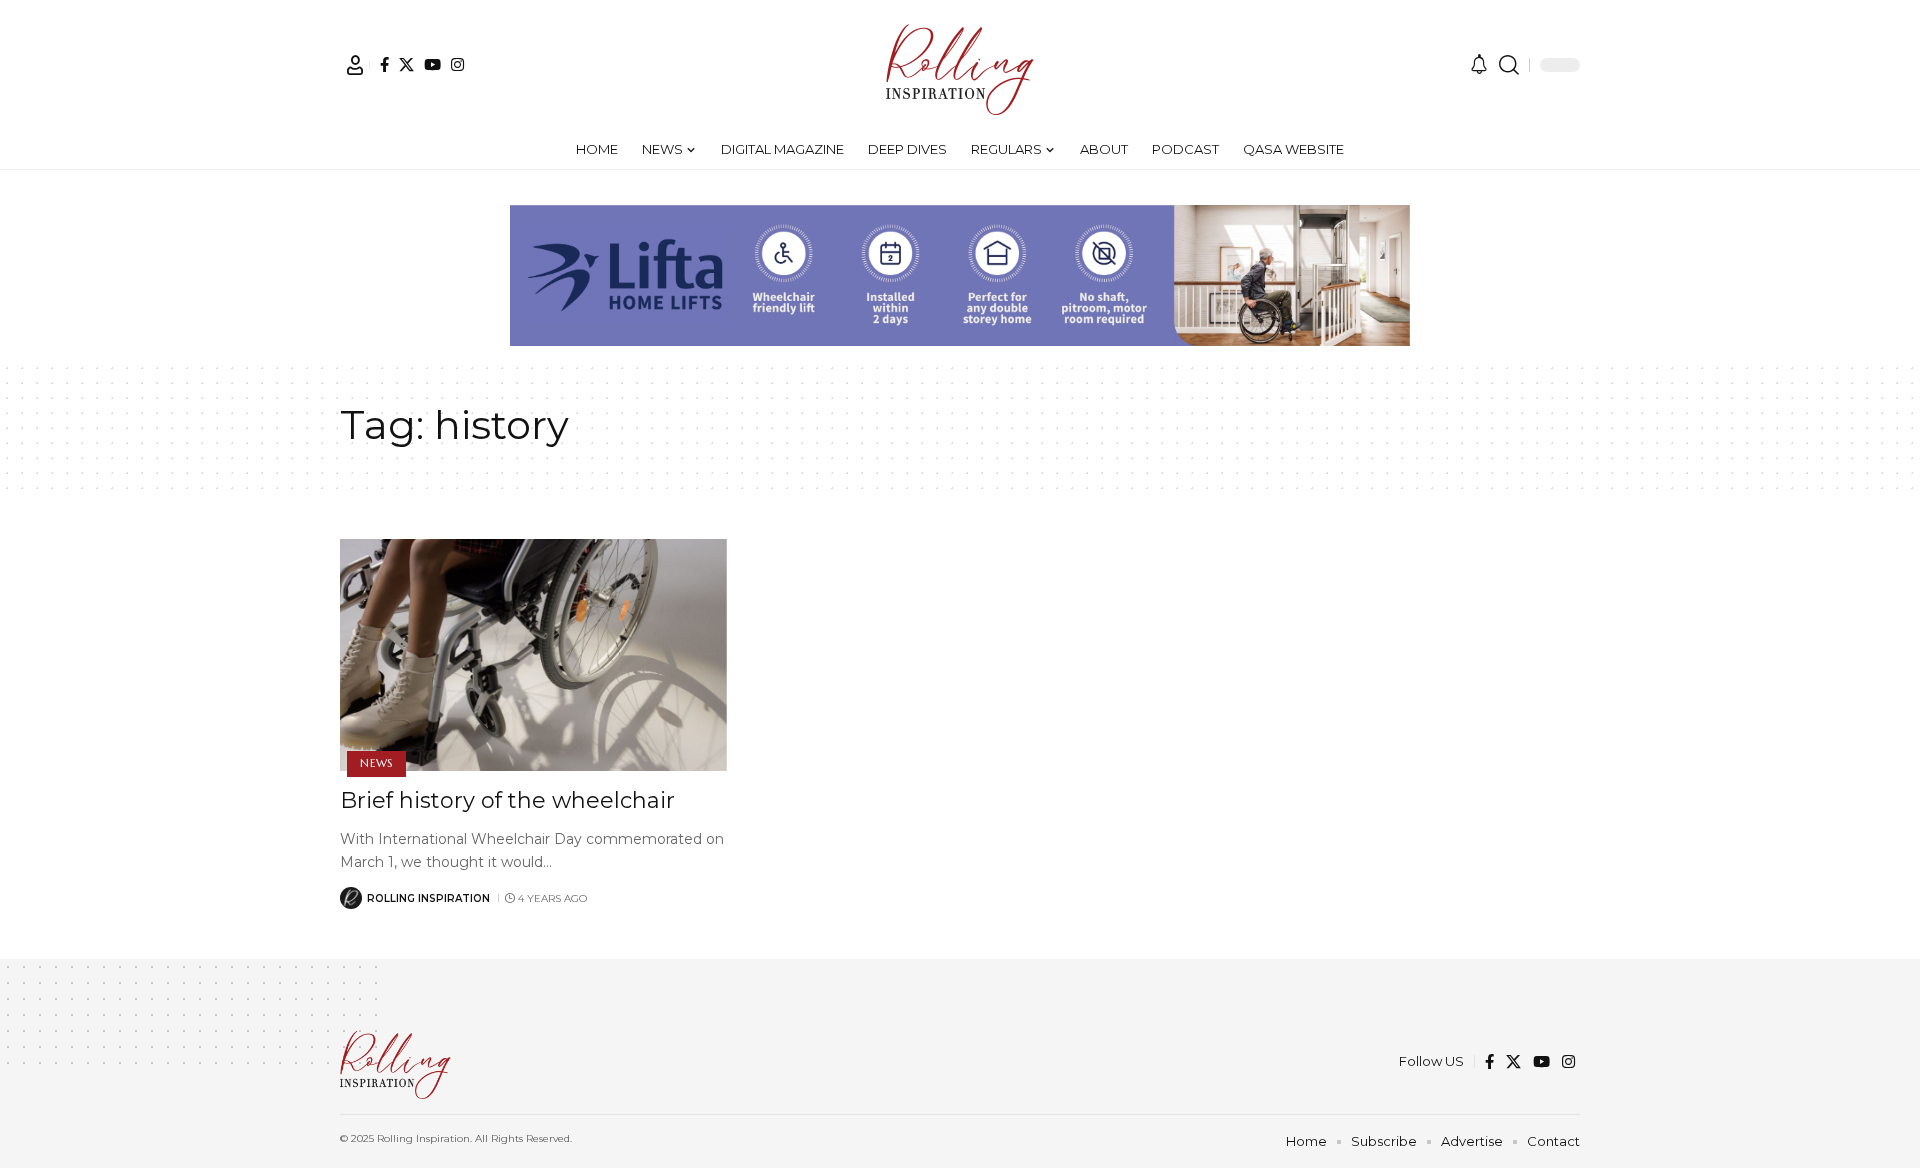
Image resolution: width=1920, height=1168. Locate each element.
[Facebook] (384, 64)
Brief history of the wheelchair (507, 800)
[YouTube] (432, 64)
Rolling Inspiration (428, 898)
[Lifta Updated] (960, 273)
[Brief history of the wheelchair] (533, 655)
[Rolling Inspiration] (960, 65)
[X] (406, 64)
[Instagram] (457, 64)
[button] (355, 65)
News (376, 763)
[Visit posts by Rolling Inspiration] (351, 898)
